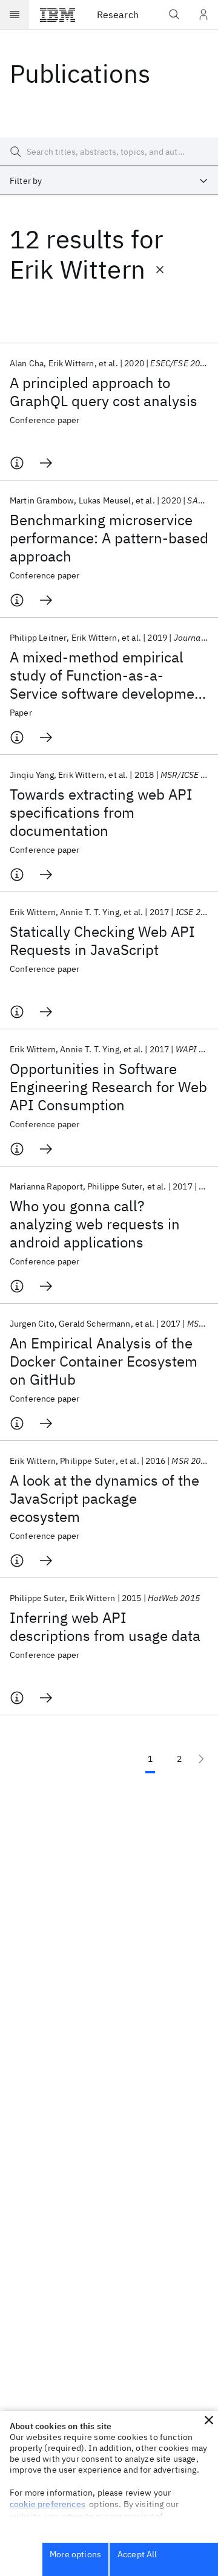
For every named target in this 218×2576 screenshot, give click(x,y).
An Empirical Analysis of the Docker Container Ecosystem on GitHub (104, 1361)
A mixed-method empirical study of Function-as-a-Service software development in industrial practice (109, 675)
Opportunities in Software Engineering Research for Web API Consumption (108, 1087)
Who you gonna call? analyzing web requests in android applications (95, 1224)
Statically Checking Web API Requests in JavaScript (102, 940)
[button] (209, 2420)
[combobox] (109, 181)
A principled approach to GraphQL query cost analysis (104, 392)
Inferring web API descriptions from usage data (105, 1626)
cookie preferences (48, 2504)
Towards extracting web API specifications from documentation (101, 812)
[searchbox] (109, 152)
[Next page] (201, 1759)
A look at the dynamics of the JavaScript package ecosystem (104, 1498)
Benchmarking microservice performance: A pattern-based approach (109, 538)
